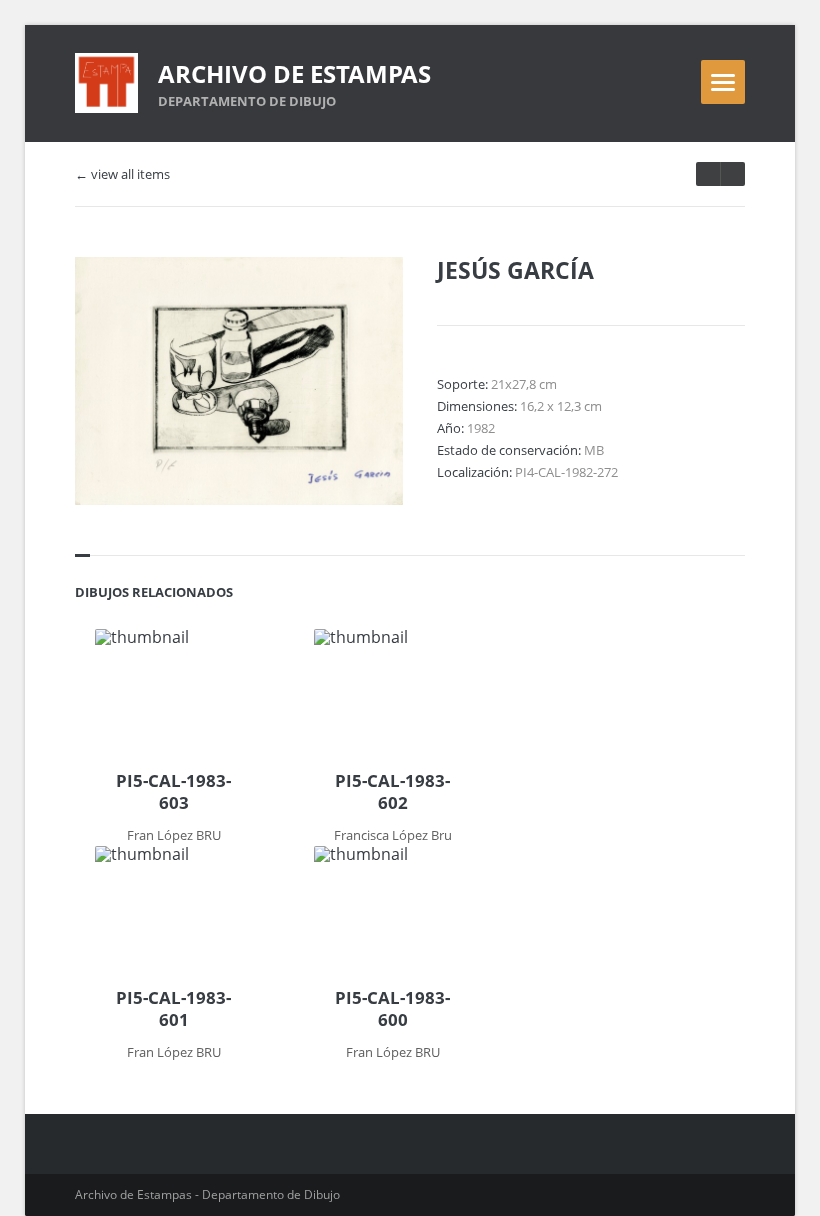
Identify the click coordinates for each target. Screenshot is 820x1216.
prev (732, 174)
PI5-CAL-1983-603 (173, 792)
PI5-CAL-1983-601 (173, 1009)
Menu (723, 82)
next (708, 174)
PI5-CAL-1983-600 (392, 1009)
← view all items (122, 174)
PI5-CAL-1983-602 (392, 792)
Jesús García (515, 270)
